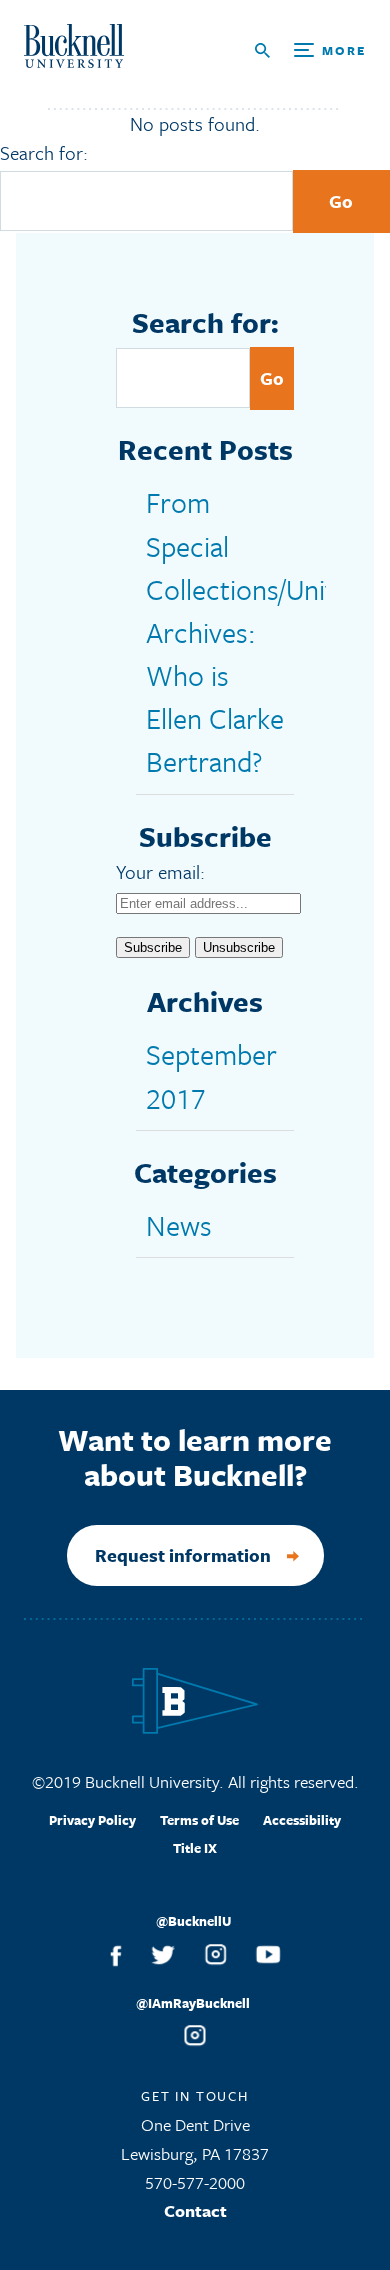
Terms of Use (199, 1820)
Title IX (195, 1848)
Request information (183, 1555)
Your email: (160, 871)
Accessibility (302, 1820)
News (179, 1225)
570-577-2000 (195, 2182)
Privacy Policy (92, 1820)
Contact (195, 2210)
